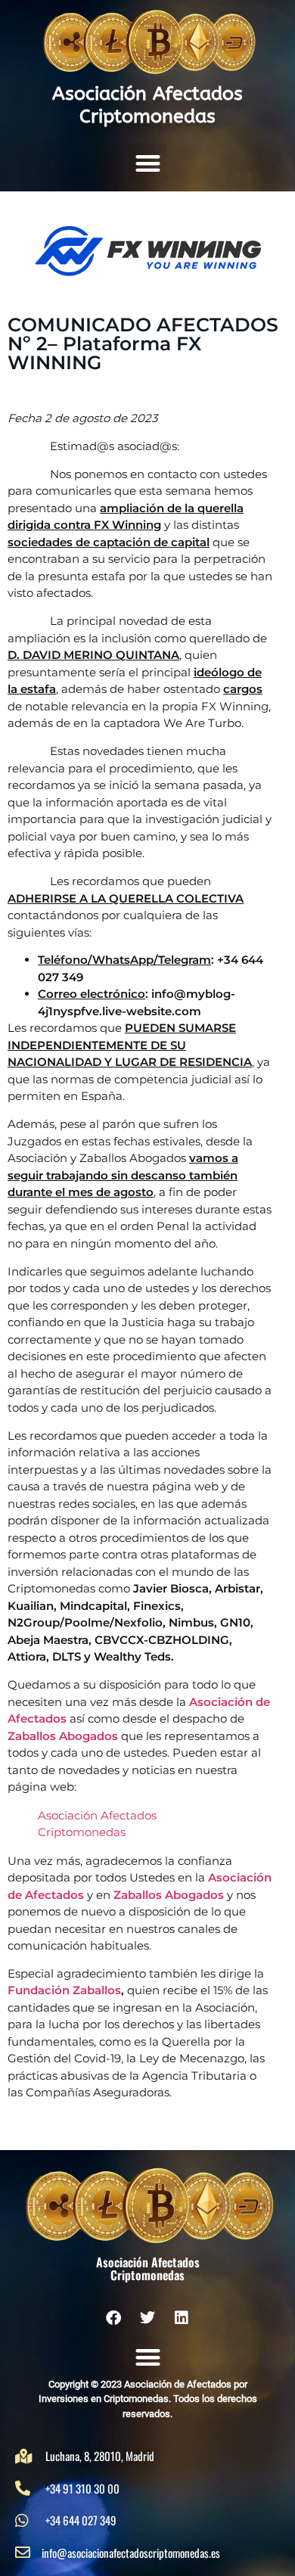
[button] (148, 163)
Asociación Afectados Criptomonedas (147, 105)
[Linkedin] (182, 2318)
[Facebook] (113, 2318)
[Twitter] (147, 2318)
